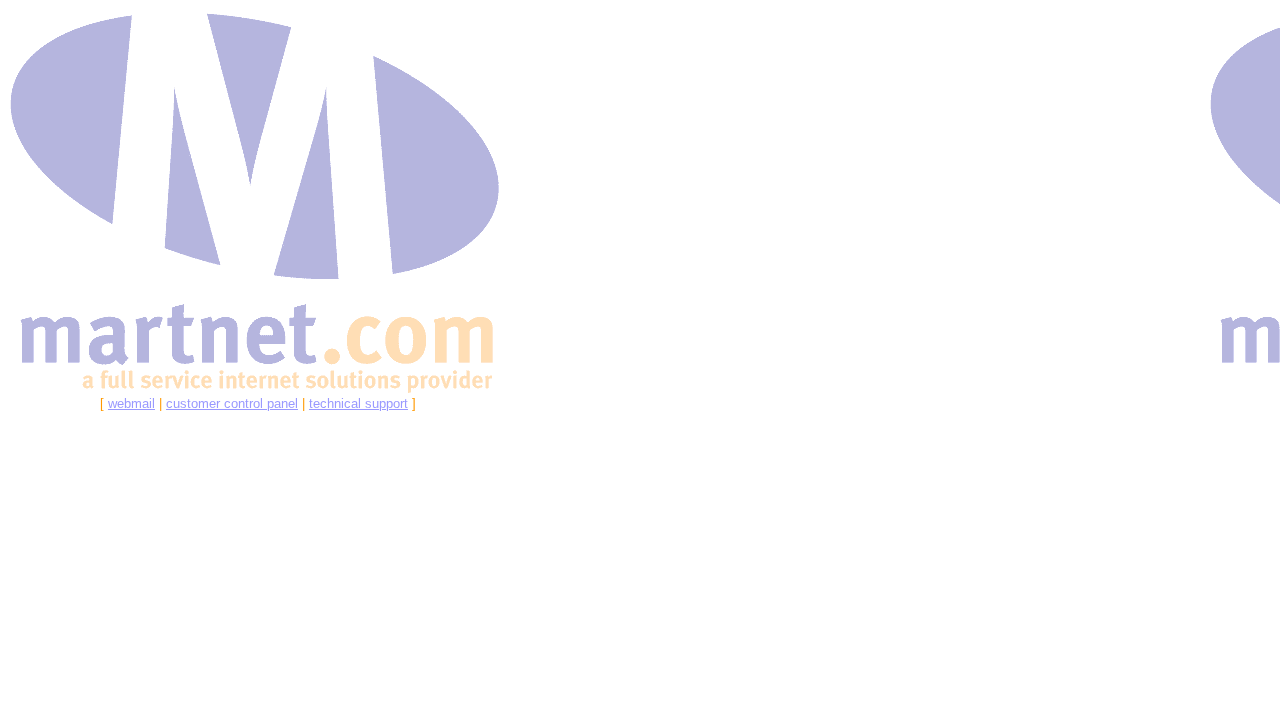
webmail (131, 403)
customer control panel (232, 403)
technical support (358, 403)
